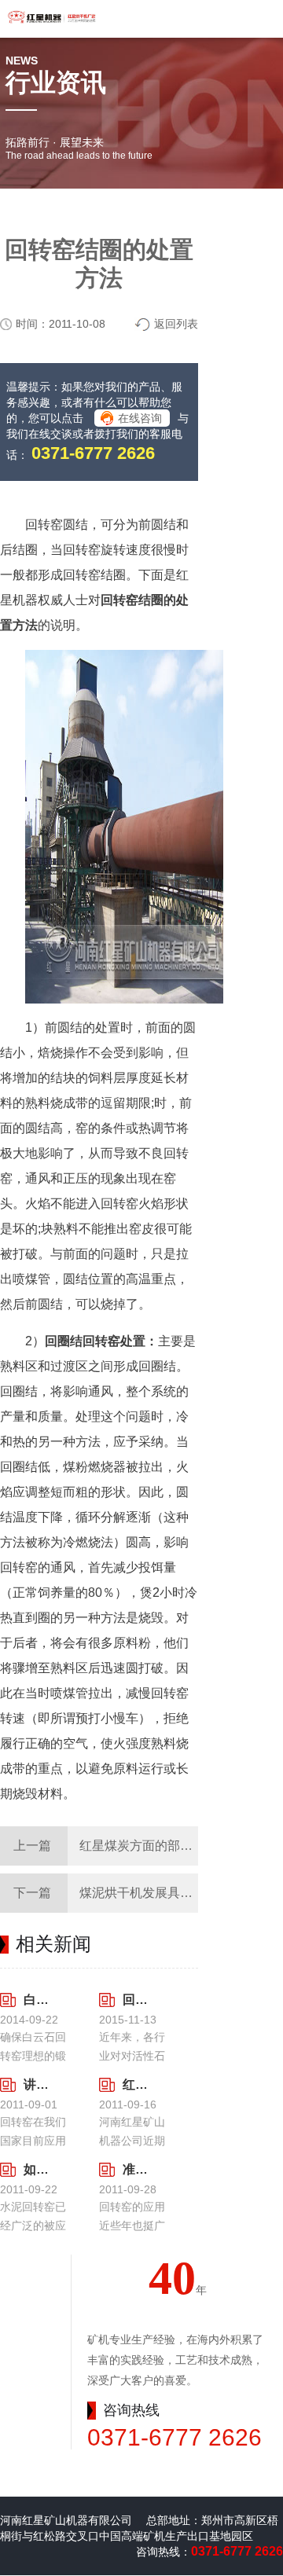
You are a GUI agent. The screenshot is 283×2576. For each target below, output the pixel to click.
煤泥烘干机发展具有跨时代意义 (167, 1893)
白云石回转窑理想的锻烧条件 (35, 2000)
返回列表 (176, 324)
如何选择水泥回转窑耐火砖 (35, 2169)
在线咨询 (140, 418)
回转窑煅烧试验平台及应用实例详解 (134, 2000)
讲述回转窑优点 (35, 2084)
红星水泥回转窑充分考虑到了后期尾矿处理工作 (134, 2084)
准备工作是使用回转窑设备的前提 (134, 2169)
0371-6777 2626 (93, 453)
